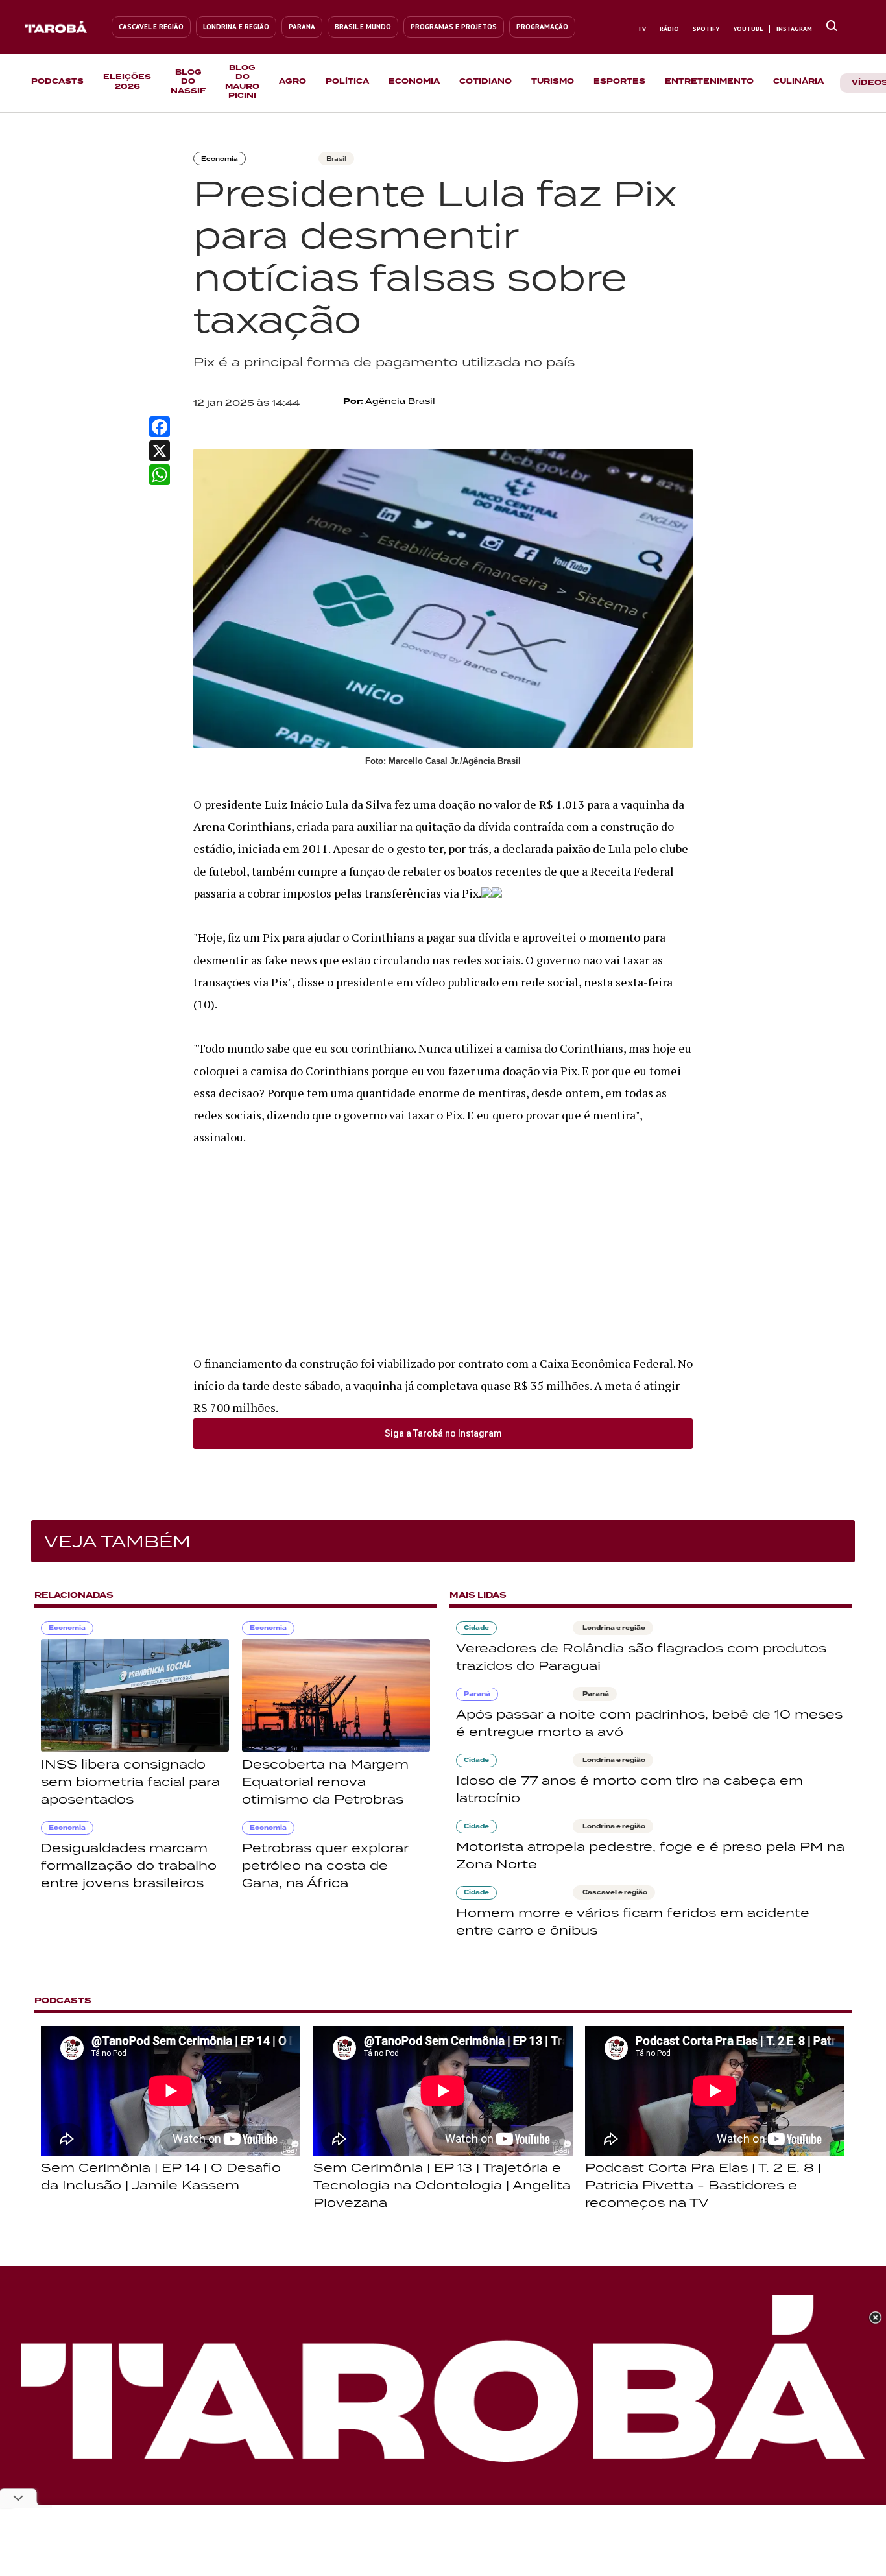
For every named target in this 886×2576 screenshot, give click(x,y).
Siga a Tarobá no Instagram (443, 1433)
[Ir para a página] (832, 27)
